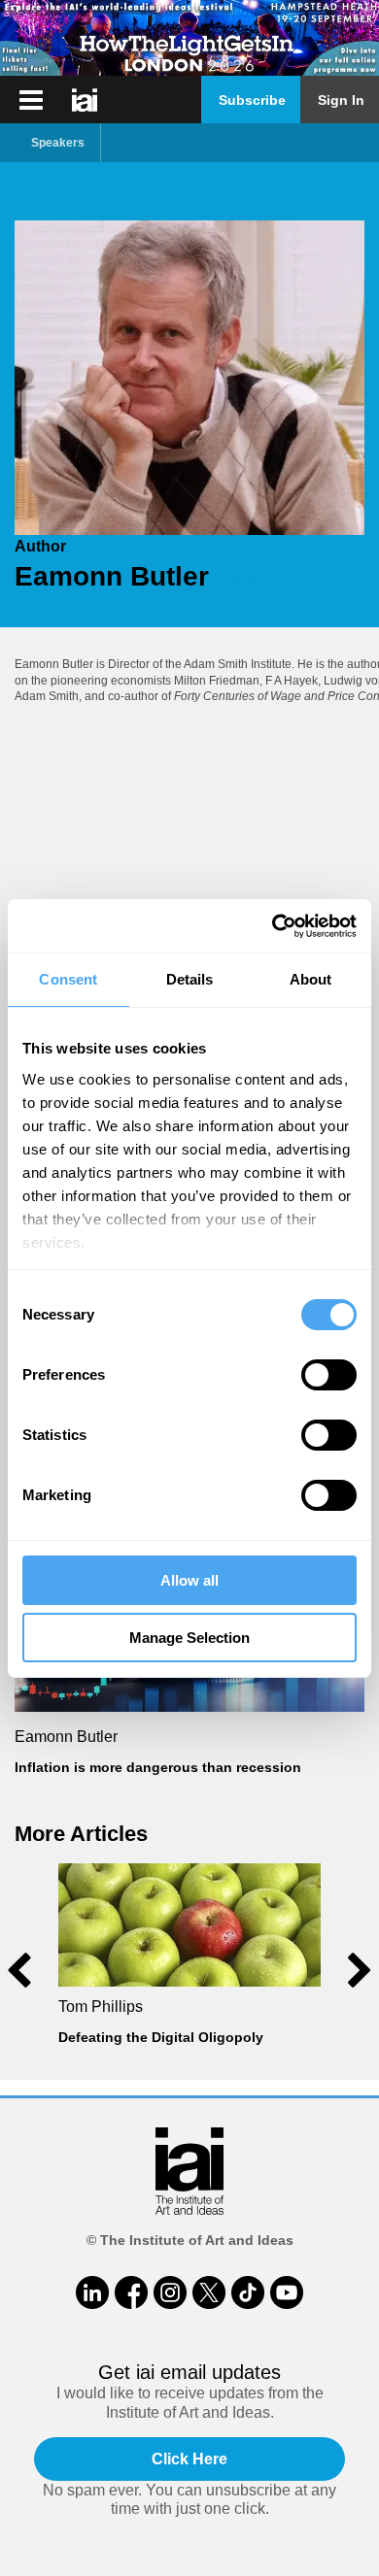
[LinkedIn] (92, 2292)
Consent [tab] (68, 979)
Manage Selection (189, 1638)
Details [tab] (190, 979)
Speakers (58, 143)
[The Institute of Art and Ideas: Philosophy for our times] (31, 100)
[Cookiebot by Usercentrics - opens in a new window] (273, 926)
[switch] (329, 1375)
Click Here (189, 2459)
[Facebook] (131, 2292)
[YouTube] (287, 2292)
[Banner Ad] (189, 38)
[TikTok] (248, 2292)
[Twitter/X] (209, 2292)
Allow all (189, 1580)
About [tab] (311, 979)
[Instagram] (170, 2292)
